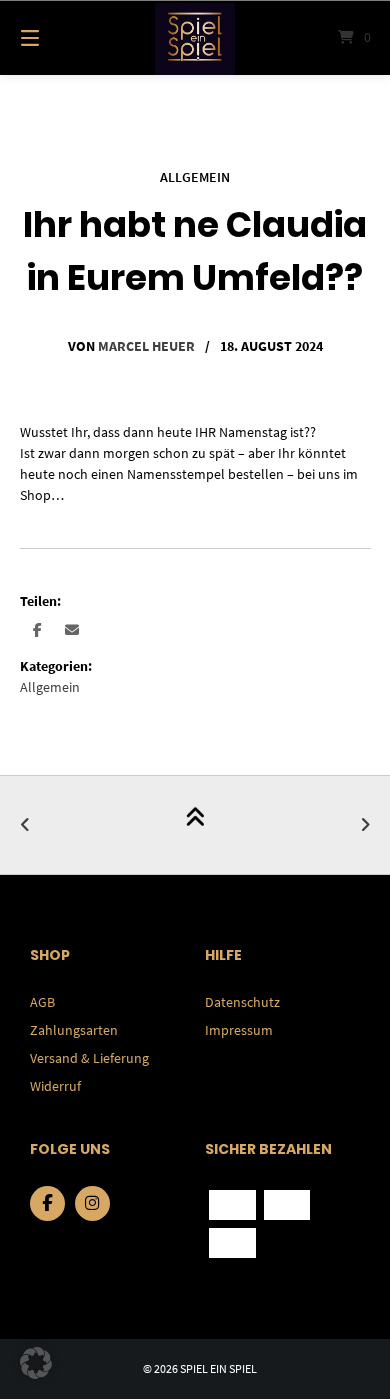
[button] (37, 629)
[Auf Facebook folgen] (47, 1203)
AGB (42, 1002)
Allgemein (195, 177)
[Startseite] (194, 37)
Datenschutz (242, 1002)
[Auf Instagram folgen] (92, 1203)
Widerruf (55, 1086)
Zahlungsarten (74, 1030)
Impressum (239, 1030)
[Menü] (55, 37)
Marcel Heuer (146, 346)
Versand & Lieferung (89, 1058)
